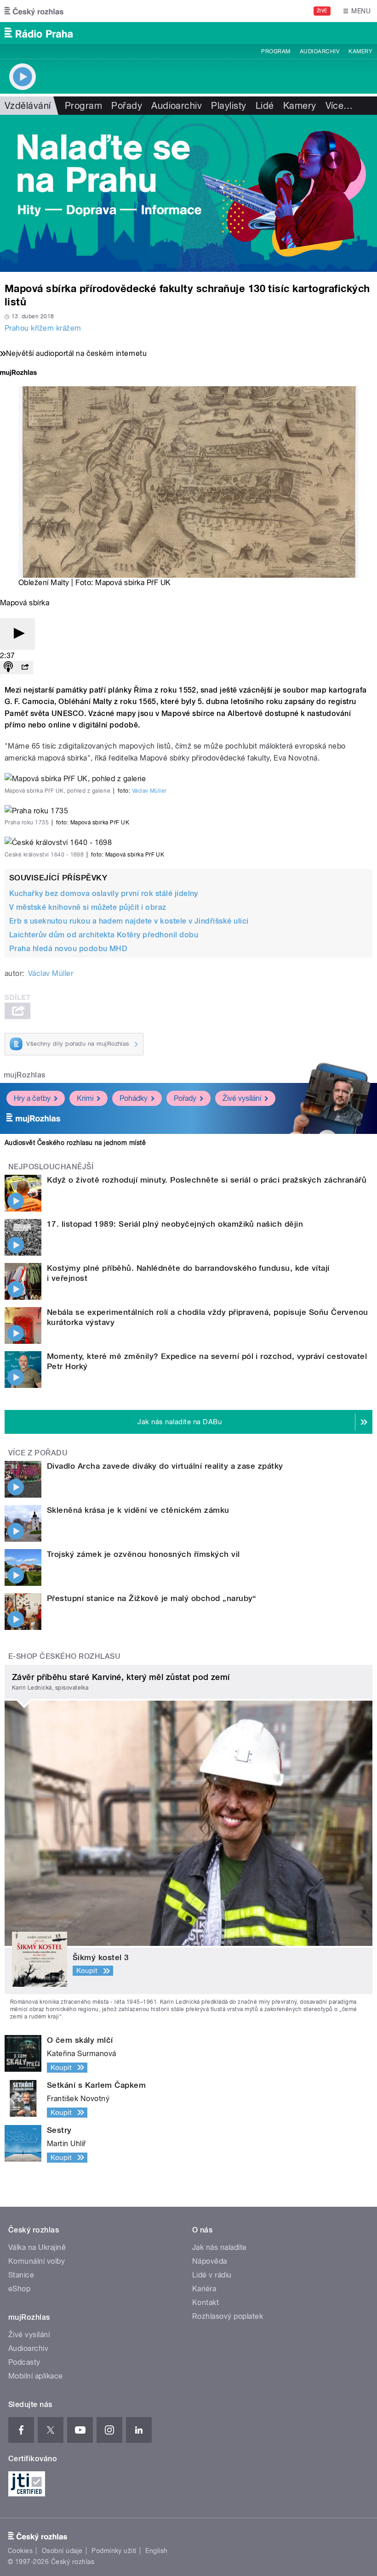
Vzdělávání (28, 106)
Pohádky (134, 1098)
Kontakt (206, 2303)
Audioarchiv (320, 51)
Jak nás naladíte (220, 2247)
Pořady (127, 106)
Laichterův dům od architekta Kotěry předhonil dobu (104, 935)
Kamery (360, 51)
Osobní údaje (62, 2551)
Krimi (85, 1098)
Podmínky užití (114, 2551)
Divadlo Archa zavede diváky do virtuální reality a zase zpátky (165, 1466)
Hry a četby (32, 1098)
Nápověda (210, 2261)
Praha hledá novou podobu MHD (68, 949)
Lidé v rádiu (212, 2275)
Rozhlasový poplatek (228, 2316)
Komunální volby (37, 2261)
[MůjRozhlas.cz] (18, 374)
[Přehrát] (17, 634)
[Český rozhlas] (34, 11)
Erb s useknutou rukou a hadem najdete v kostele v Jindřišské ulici (129, 921)
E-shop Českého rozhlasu (64, 1656)
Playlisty (228, 106)
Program (276, 51)
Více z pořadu (38, 1453)
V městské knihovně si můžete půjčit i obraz (88, 907)
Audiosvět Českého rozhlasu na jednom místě (75, 1143)
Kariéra (204, 2289)
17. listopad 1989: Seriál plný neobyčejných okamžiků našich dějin (175, 1224)
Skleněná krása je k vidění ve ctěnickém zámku (138, 1510)
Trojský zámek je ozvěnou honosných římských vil (143, 1554)
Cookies (20, 2551)
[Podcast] (8, 668)
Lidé (265, 106)
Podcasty (24, 2362)
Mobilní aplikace (36, 2376)
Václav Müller (149, 791)
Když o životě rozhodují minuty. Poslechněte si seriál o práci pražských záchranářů (207, 1180)
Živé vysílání (242, 1098)
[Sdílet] (25, 668)
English (156, 2551)
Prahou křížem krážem (43, 328)
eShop (19, 2289)
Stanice (21, 2275)
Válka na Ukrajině (37, 2247)
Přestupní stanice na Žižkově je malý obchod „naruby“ (152, 1598)
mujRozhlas (25, 1075)
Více (339, 106)
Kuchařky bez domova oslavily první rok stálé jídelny (104, 893)
